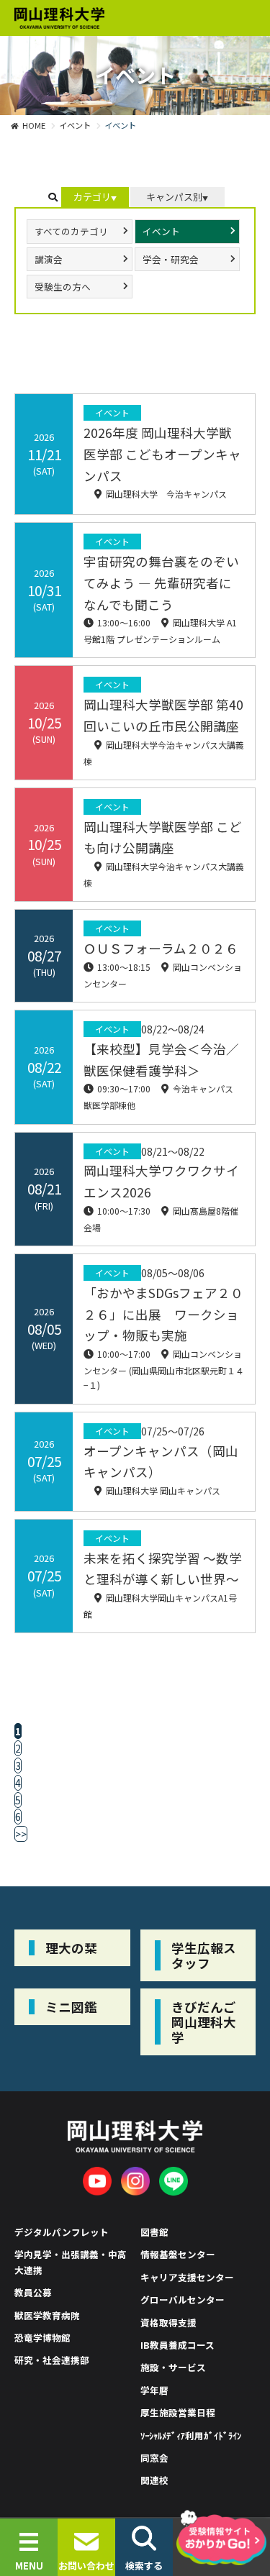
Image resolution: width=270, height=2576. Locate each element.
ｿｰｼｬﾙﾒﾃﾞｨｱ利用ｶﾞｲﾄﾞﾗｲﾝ (191, 2435)
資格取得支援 (168, 2322)
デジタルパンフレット (62, 2232)
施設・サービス (173, 2367)
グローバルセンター (183, 2299)
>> (21, 1834)
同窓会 (154, 2458)
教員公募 (33, 2292)
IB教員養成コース (177, 2345)
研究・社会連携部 (52, 2360)
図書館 (154, 2232)
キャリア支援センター (187, 2277)
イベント (75, 125)
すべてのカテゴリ (71, 231)
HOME (34, 125)
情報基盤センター (178, 2254)
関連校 (154, 2480)
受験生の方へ (63, 287)
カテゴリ (92, 197)
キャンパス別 (174, 197)
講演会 (49, 259)
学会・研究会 (171, 259)
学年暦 (154, 2390)
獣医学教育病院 (47, 2315)
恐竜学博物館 (42, 2338)
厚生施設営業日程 (178, 2412)
